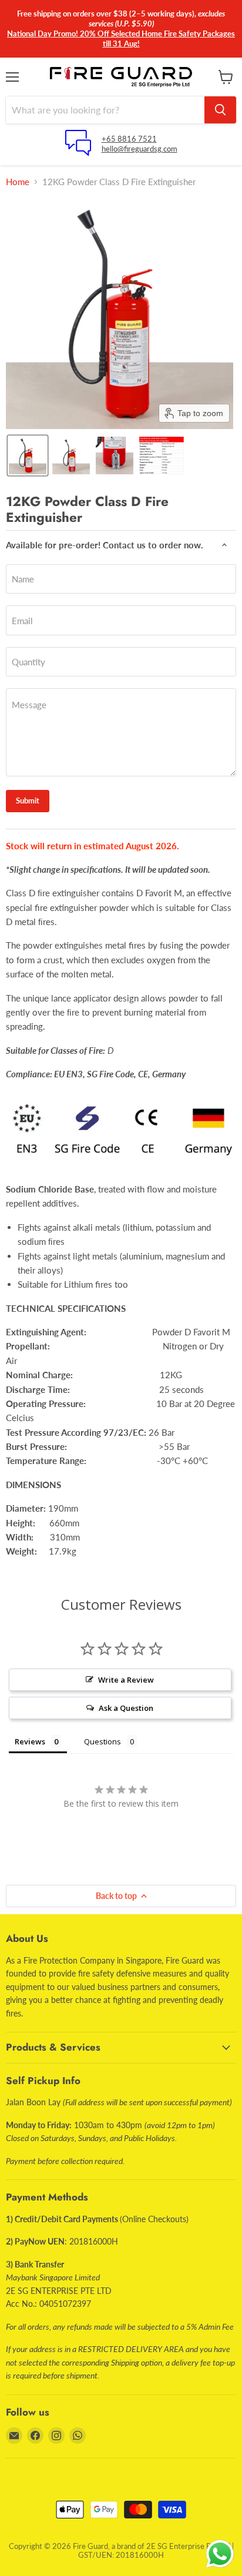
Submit (28, 800)
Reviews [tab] (30, 1741)
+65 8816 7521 (129, 139)
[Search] (220, 110)
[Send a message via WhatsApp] (220, 2554)
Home (18, 182)
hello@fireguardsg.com (140, 149)
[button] (28, 455)
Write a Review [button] (126, 1680)
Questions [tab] (102, 1741)
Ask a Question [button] (126, 1708)
